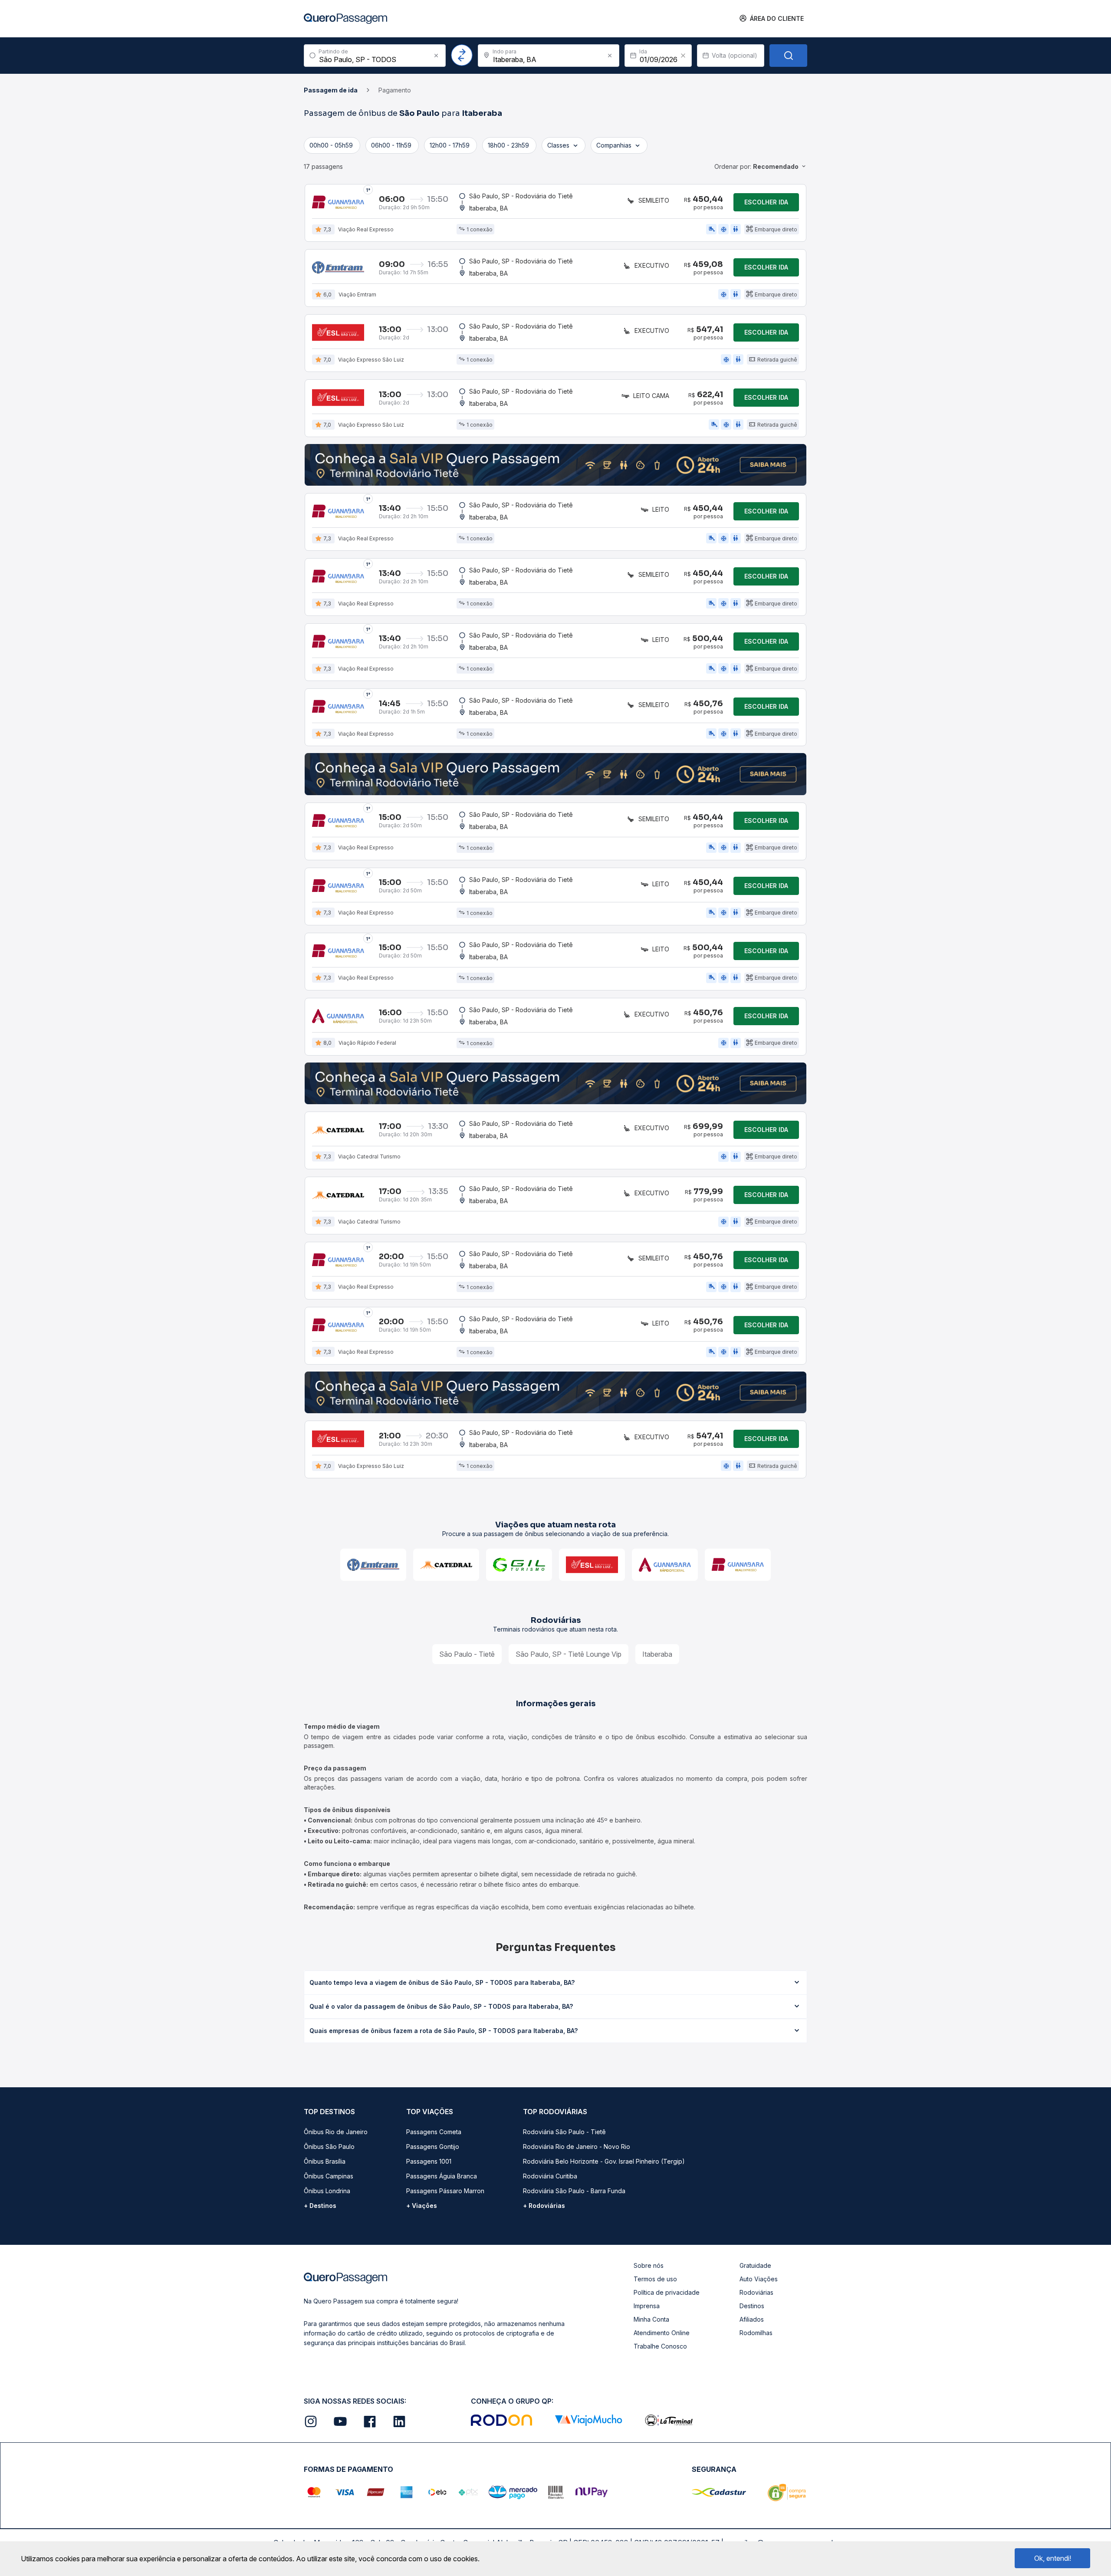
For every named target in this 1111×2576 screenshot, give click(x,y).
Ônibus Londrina (327, 2191)
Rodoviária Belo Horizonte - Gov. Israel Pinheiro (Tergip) (604, 2161)
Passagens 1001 (429, 2161)
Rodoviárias (756, 2292)
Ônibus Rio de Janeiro (336, 2132)
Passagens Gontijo (433, 2147)
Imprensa (647, 2306)
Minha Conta (651, 2319)
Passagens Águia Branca (442, 2176)
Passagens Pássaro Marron (445, 2191)
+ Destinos (320, 2206)
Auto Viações (759, 2279)
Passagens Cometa (434, 2132)
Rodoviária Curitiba (550, 2176)
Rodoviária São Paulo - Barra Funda (574, 2191)
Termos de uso (655, 2279)
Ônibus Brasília (325, 2161)
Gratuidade (755, 2265)
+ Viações (422, 2206)
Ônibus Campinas (329, 2176)
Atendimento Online (662, 2333)
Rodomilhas (756, 2333)
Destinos (752, 2306)
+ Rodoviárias (544, 2206)
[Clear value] (683, 56)
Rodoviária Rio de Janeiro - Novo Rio (577, 2147)
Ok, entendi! (1053, 2558)
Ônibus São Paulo (329, 2147)
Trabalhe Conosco (660, 2346)
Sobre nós (649, 2265)
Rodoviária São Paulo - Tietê (564, 2132)
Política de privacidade (667, 2292)
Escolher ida (766, 202)
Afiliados (752, 2319)
